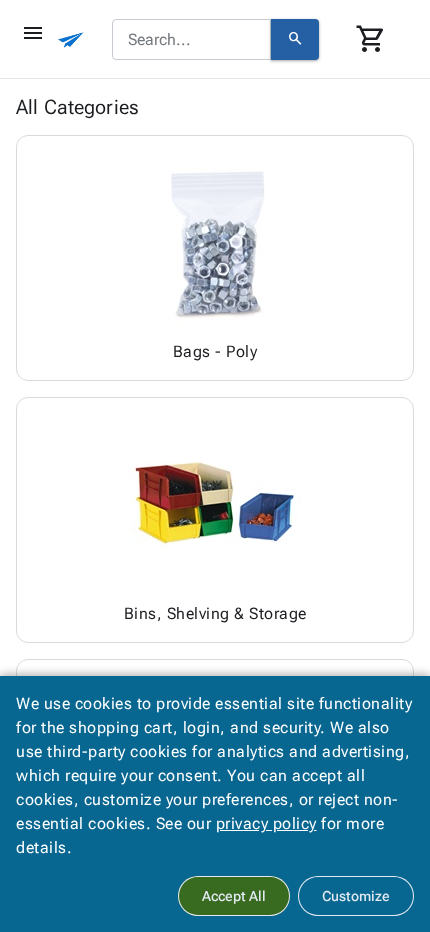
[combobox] (191, 40)
